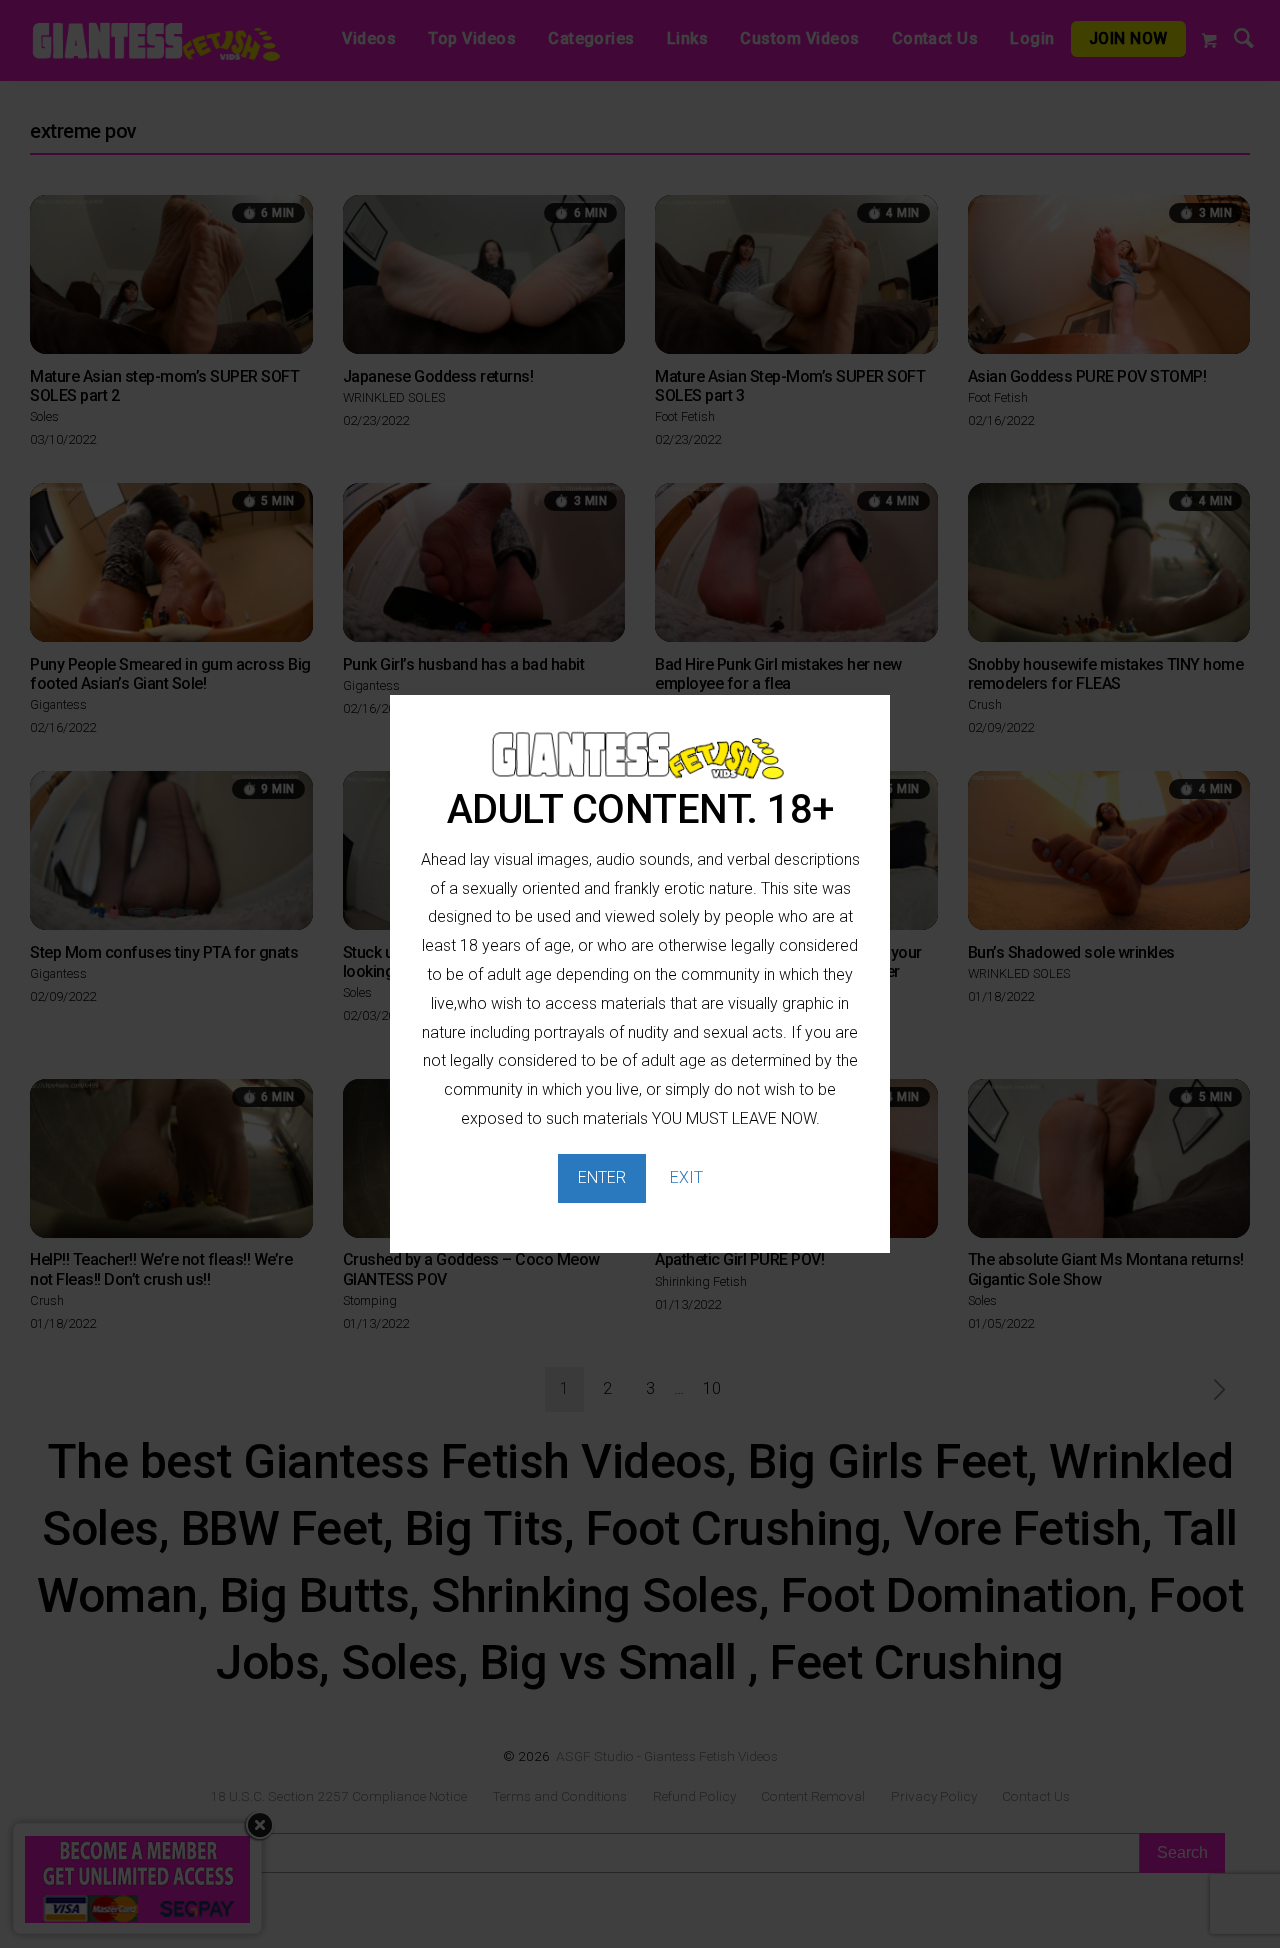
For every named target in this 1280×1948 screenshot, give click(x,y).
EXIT (686, 1177)
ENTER (602, 1177)
